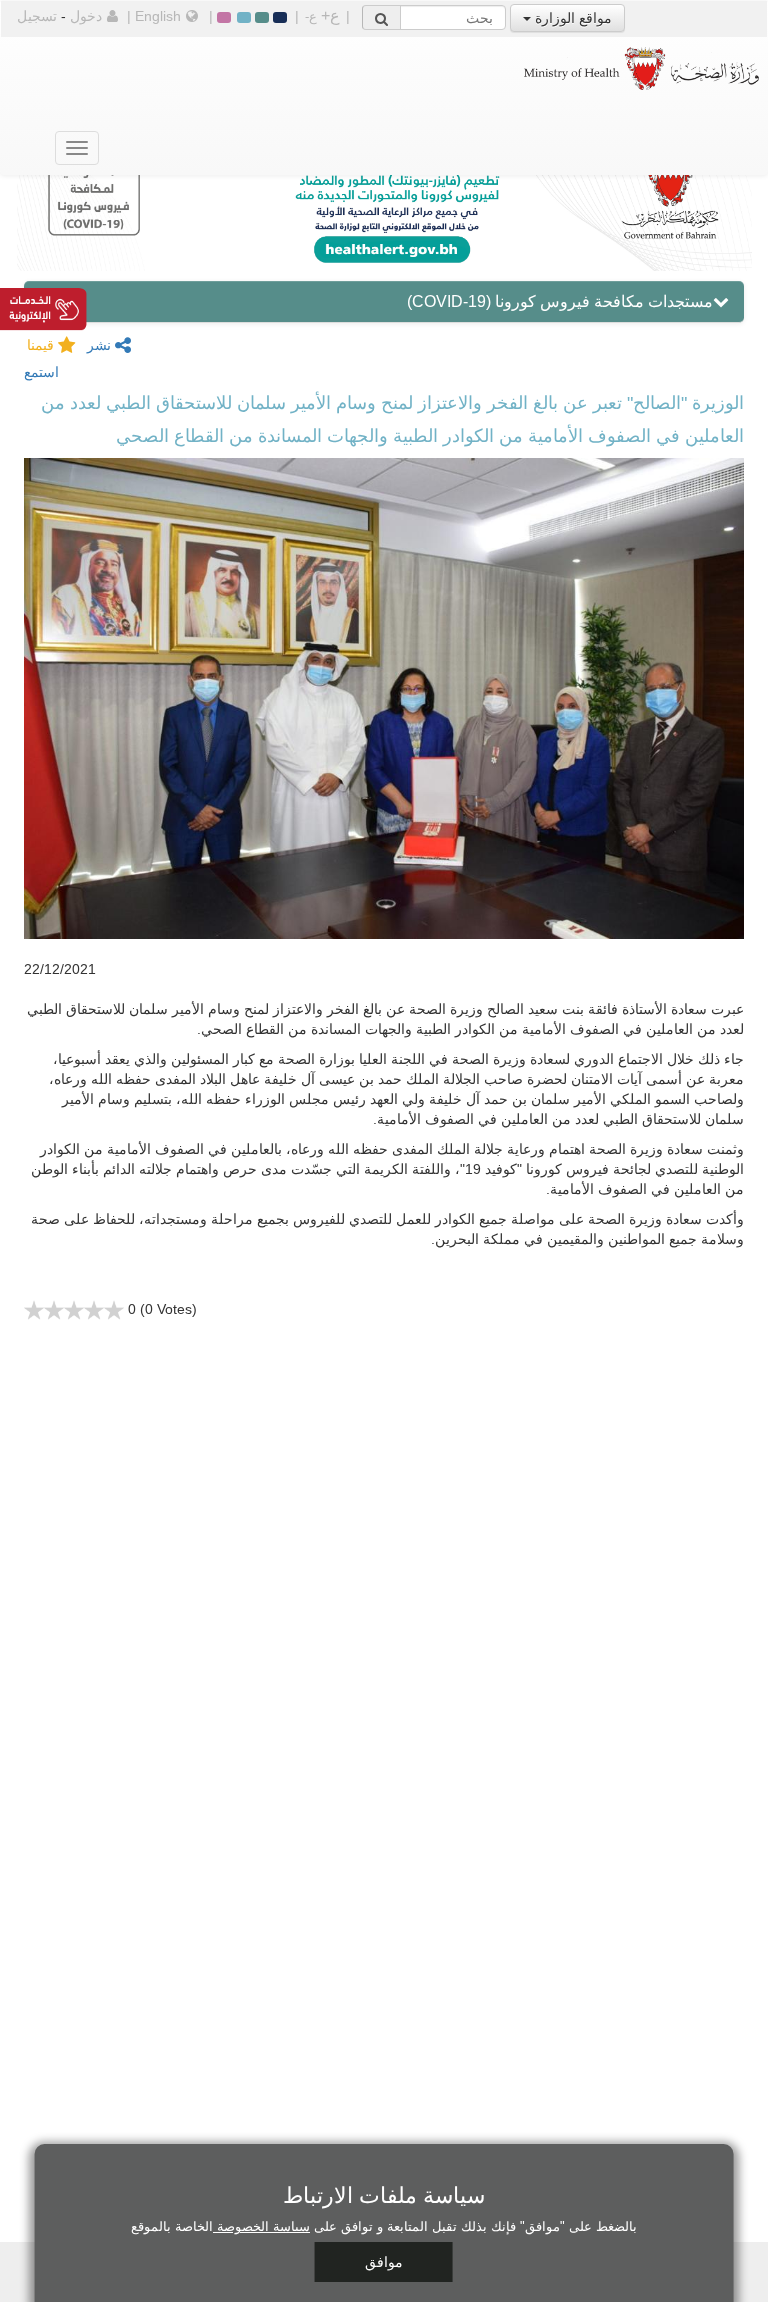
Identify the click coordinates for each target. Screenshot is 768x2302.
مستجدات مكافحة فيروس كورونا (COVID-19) (560, 301)
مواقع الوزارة (571, 18)
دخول (86, 16)
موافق (384, 2262)
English (158, 16)
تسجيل (37, 16)
